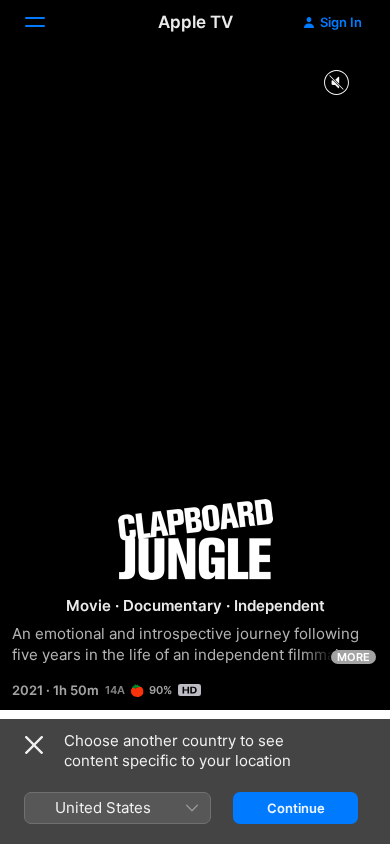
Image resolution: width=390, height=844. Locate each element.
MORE (353, 657)
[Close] (34, 745)
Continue (296, 808)
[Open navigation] (47, 22)
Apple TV (195, 22)
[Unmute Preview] (336, 83)
